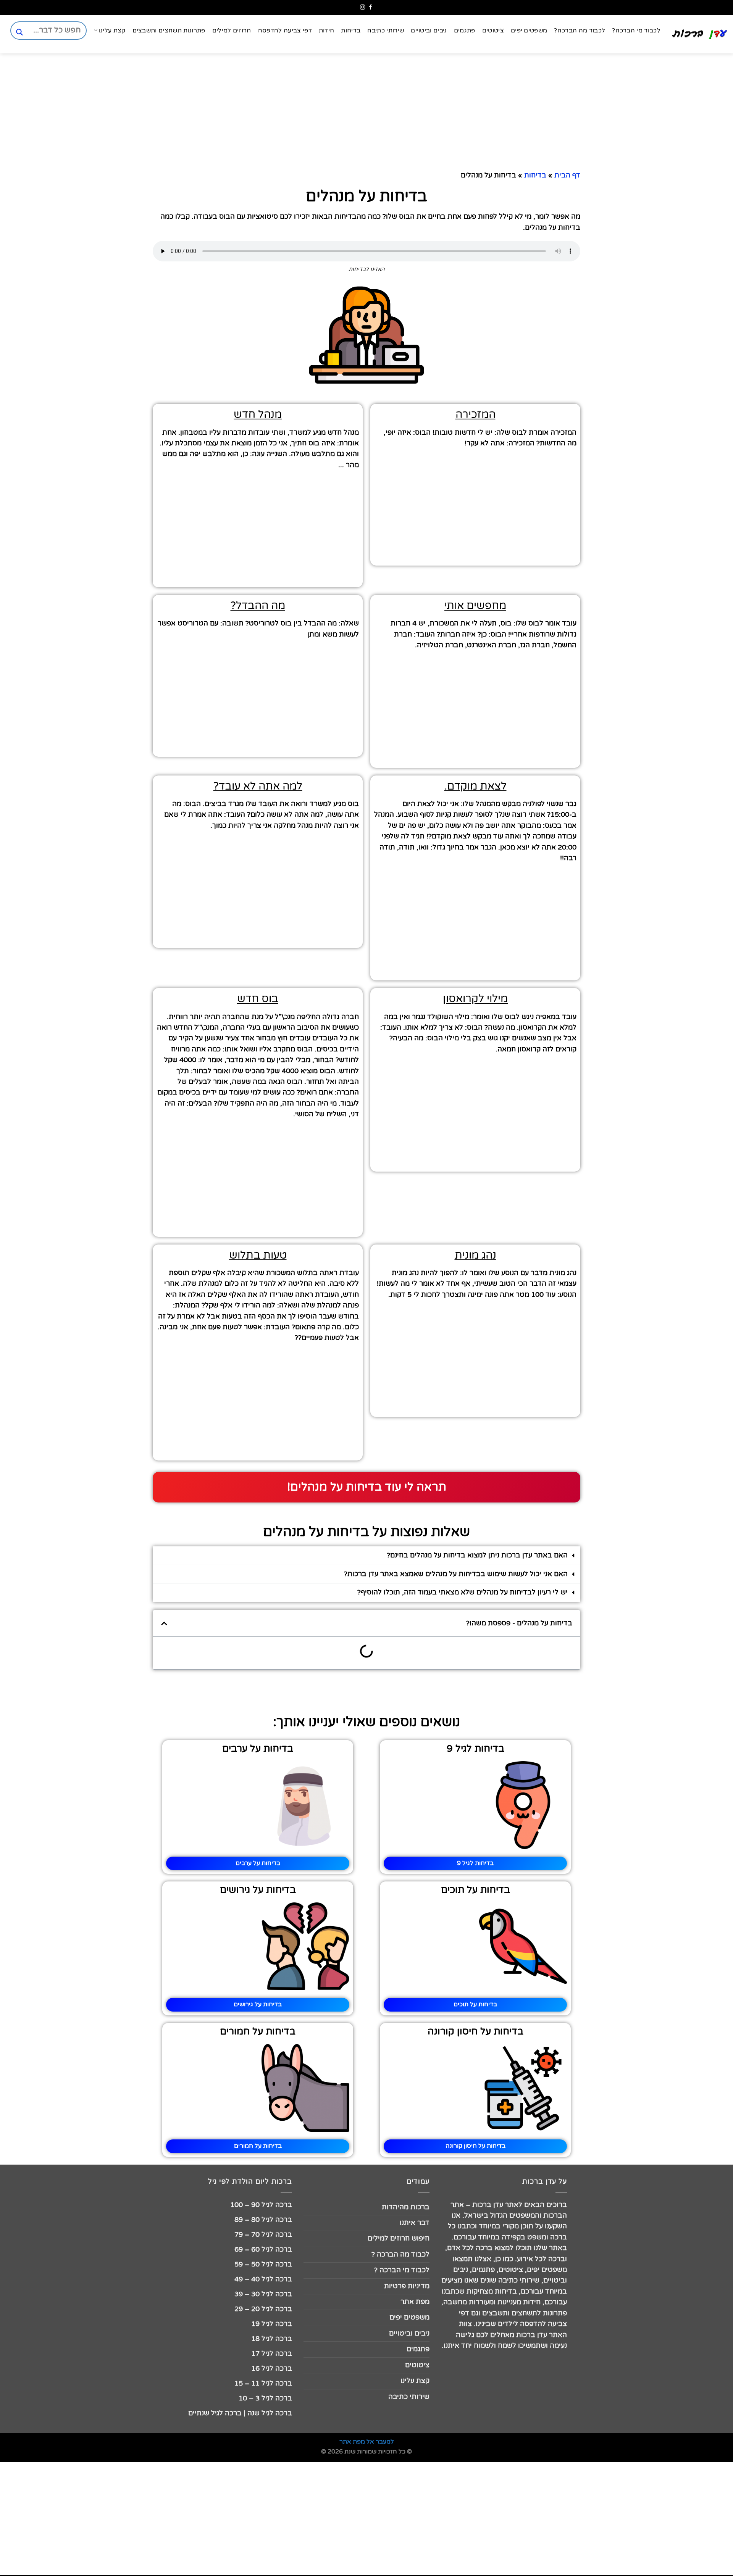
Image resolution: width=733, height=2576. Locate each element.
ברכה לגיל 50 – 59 (263, 2264)
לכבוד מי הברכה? (636, 31)
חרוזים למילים (232, 31)
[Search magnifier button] (19, 32)
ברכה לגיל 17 (272, 2354)
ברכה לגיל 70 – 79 (263, 2235)
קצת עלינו (112, 31)
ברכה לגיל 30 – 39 (263, 2294)
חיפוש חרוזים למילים (399, 2238)
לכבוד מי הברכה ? (402, 2270)
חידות (327, 31)
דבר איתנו (415, 2223)
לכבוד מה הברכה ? (400, 2254)
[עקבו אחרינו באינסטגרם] (362, 7)
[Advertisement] (695, 633)
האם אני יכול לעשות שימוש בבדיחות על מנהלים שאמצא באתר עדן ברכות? (456, 1574)
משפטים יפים (529, 31)
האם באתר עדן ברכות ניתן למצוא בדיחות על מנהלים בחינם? (477, 1555)
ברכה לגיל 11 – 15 (263, 2383)
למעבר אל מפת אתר (367, 2442)
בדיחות (351, 31)
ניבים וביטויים (429, 31)
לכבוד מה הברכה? (580, 31)
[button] (366, 1556)
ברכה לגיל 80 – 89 (263, 2220)
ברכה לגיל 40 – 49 (263, 2279)
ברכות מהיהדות (406, 2207)
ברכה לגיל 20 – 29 (263, 2309)
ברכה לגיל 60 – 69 (263, 2250)
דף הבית (567, 175)
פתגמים (465, 31)
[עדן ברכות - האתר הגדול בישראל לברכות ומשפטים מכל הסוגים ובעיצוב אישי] (700, 34)
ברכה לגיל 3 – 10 (265, 2398)
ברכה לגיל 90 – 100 (261, 2205)
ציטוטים (493, 31)
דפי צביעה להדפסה (285, 31)
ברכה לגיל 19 (272, 2324)
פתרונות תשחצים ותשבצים (169, 31)
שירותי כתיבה (386, 31)
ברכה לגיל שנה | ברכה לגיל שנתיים (240, 2413)
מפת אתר (415, 2302)
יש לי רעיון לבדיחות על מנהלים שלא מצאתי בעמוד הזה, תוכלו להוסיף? (463, 1592)
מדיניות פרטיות (407, 2286)
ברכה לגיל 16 (272, 2369)
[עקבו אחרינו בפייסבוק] (371, 7)
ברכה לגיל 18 (272, 2339)
